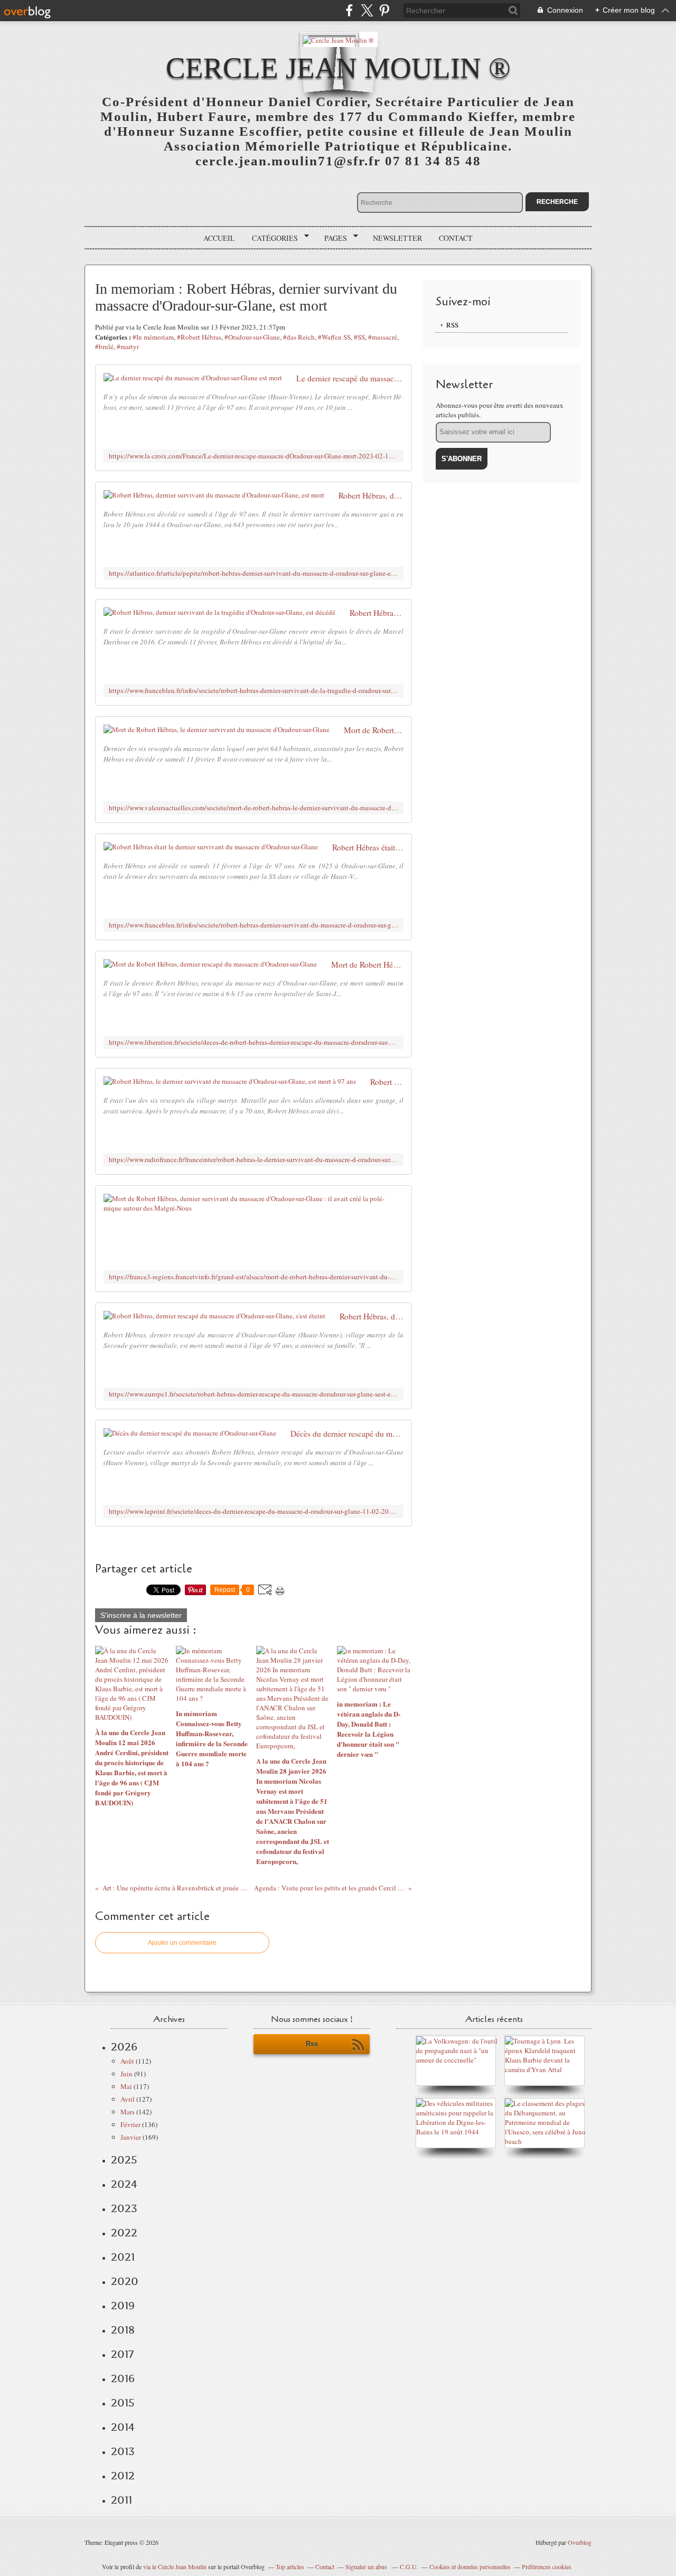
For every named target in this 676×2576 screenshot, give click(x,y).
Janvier (131, 2137)
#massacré (383, 337)
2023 (124, 2208)
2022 (124, 2233)
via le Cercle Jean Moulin (175, 2566)
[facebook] (349, 10)
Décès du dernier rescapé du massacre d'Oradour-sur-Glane (347, 1434)
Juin (126, 2074)
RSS (452, 325)
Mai (126, 2086)
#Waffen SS (334, 337)
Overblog (580, 2542)
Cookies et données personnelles (470, 2566)
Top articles (290, 2566)
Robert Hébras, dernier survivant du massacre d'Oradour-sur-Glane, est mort (371, 495)
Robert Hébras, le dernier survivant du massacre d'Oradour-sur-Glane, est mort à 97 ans (387, 1082)
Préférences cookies (547, 2566)
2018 (123, 2330)
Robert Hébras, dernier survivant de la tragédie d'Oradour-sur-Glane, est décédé (377, 613)
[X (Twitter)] (367, 10)
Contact (456, 238)
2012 (123, 2476)
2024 (124, 2184)
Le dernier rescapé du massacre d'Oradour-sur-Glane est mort (350, 378)
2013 (123, 2451)
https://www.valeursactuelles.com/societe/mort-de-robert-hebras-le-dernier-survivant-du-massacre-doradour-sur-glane (253, 808)
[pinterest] (384, 10)
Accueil (219, 238)
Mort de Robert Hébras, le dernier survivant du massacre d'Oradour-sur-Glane (374, 730)
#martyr (128, 346)
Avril (128, 2099)
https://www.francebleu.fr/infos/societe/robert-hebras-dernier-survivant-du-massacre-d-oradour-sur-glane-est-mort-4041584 (253, 925)
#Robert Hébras (199, 337)
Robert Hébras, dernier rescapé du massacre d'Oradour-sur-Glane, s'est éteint (372, 1316)
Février (130, 2124)
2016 (123, 2378)
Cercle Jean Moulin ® (338, 68)
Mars (128, 2112)
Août (127, 2061)
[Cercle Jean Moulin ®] (338, 39)
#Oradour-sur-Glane (252, 337)
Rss (312, 2044)
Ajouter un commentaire (182, 1943)
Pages (332, 238)
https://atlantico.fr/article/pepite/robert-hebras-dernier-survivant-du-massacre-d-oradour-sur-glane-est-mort (253, 573)
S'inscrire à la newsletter (141, 1615)
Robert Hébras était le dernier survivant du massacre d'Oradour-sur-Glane (368, 847)
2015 (123, 2403)
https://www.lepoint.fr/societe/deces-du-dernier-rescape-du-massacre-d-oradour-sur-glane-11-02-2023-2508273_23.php (253, 1511)
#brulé (104, 346)
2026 (124, 2047)
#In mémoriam (153, 337)
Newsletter (397, 238)
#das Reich (299, 337)
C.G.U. (409, 2566)
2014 (123, 2427)
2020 (125, 2281)
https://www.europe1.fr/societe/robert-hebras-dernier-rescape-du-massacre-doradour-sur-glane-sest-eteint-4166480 (253, 1394)
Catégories (271, 238)
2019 (123, 2306)
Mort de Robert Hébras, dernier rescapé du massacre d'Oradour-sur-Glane (367, 964)
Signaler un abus (367, 2566)
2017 (122, 2354)
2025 (124, 2160)
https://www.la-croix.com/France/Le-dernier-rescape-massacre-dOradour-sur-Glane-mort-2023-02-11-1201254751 (253, 456)
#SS (359, 337)
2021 (123, 2257)
